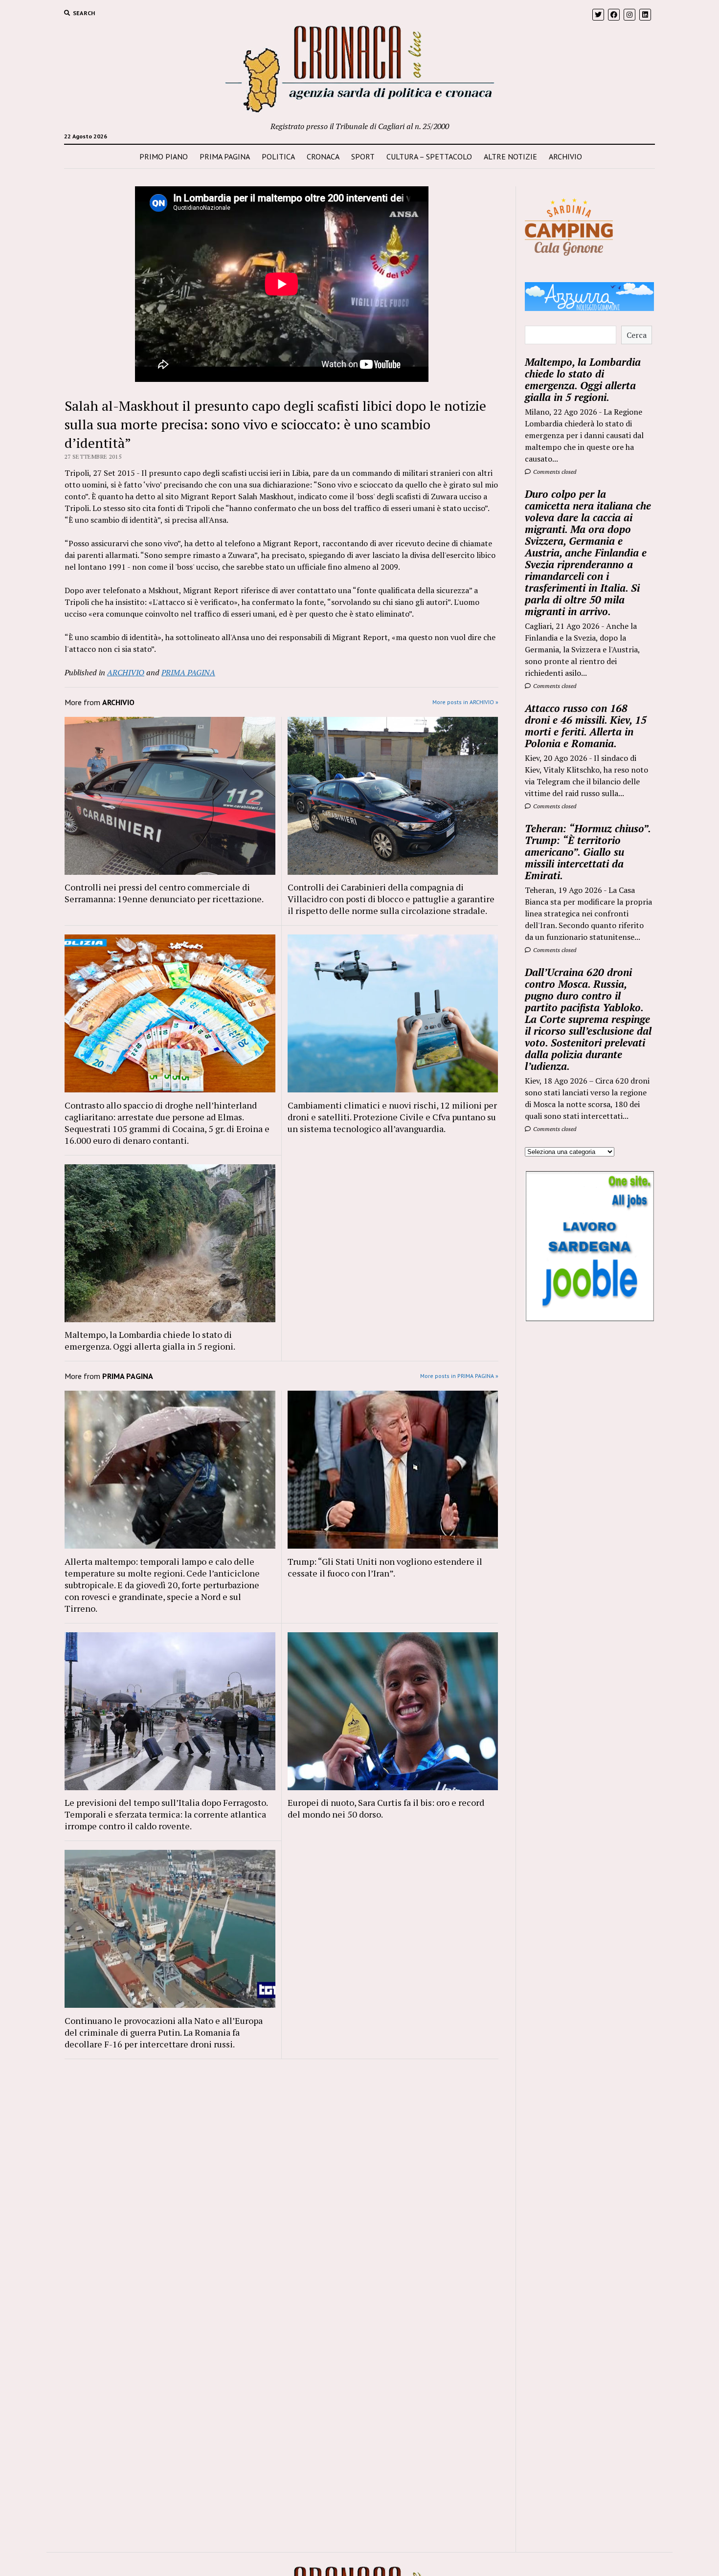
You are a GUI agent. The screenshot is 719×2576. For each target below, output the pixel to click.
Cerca (637, 335)
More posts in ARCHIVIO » (465, 702)
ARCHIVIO (565, 156)
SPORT (363, 156)
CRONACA (323, 156)
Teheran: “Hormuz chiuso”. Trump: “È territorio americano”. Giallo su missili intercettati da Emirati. (588, 852)
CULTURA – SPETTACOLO (429, 156)
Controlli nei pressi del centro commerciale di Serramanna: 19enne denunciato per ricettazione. (164, 893)
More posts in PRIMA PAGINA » (459, 1376)
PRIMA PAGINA (225, 156)
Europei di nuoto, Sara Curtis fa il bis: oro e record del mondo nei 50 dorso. (386, 1808)
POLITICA (278, 156)
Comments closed (554, 472)
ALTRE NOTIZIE (510, 156)
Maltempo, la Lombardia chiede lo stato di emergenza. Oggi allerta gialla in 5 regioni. (150, 1340)
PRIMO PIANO (164, 156)
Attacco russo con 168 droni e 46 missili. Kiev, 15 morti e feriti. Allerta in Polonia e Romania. (586, 726)
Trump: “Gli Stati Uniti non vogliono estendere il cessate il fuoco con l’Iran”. (385, 1567)
